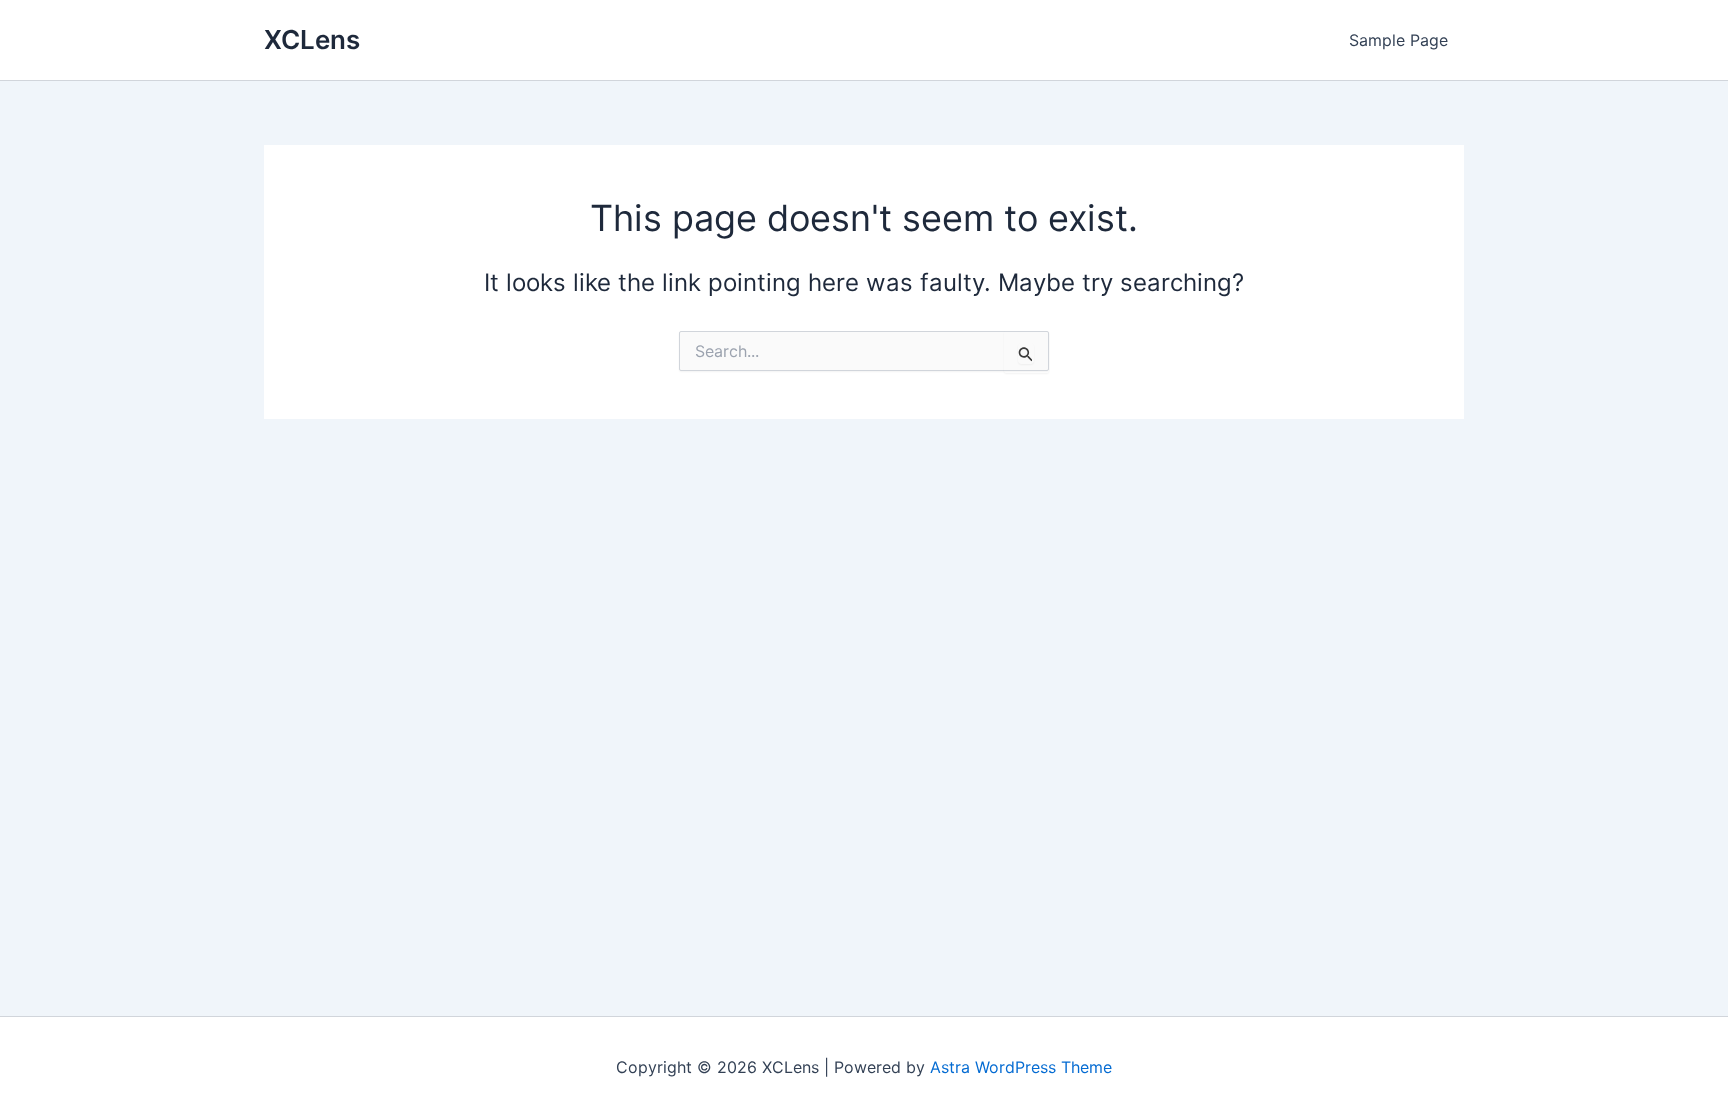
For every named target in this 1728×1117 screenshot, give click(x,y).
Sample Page (1398, 40)
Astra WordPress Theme (1021, 1067)
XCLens (312, 39)
